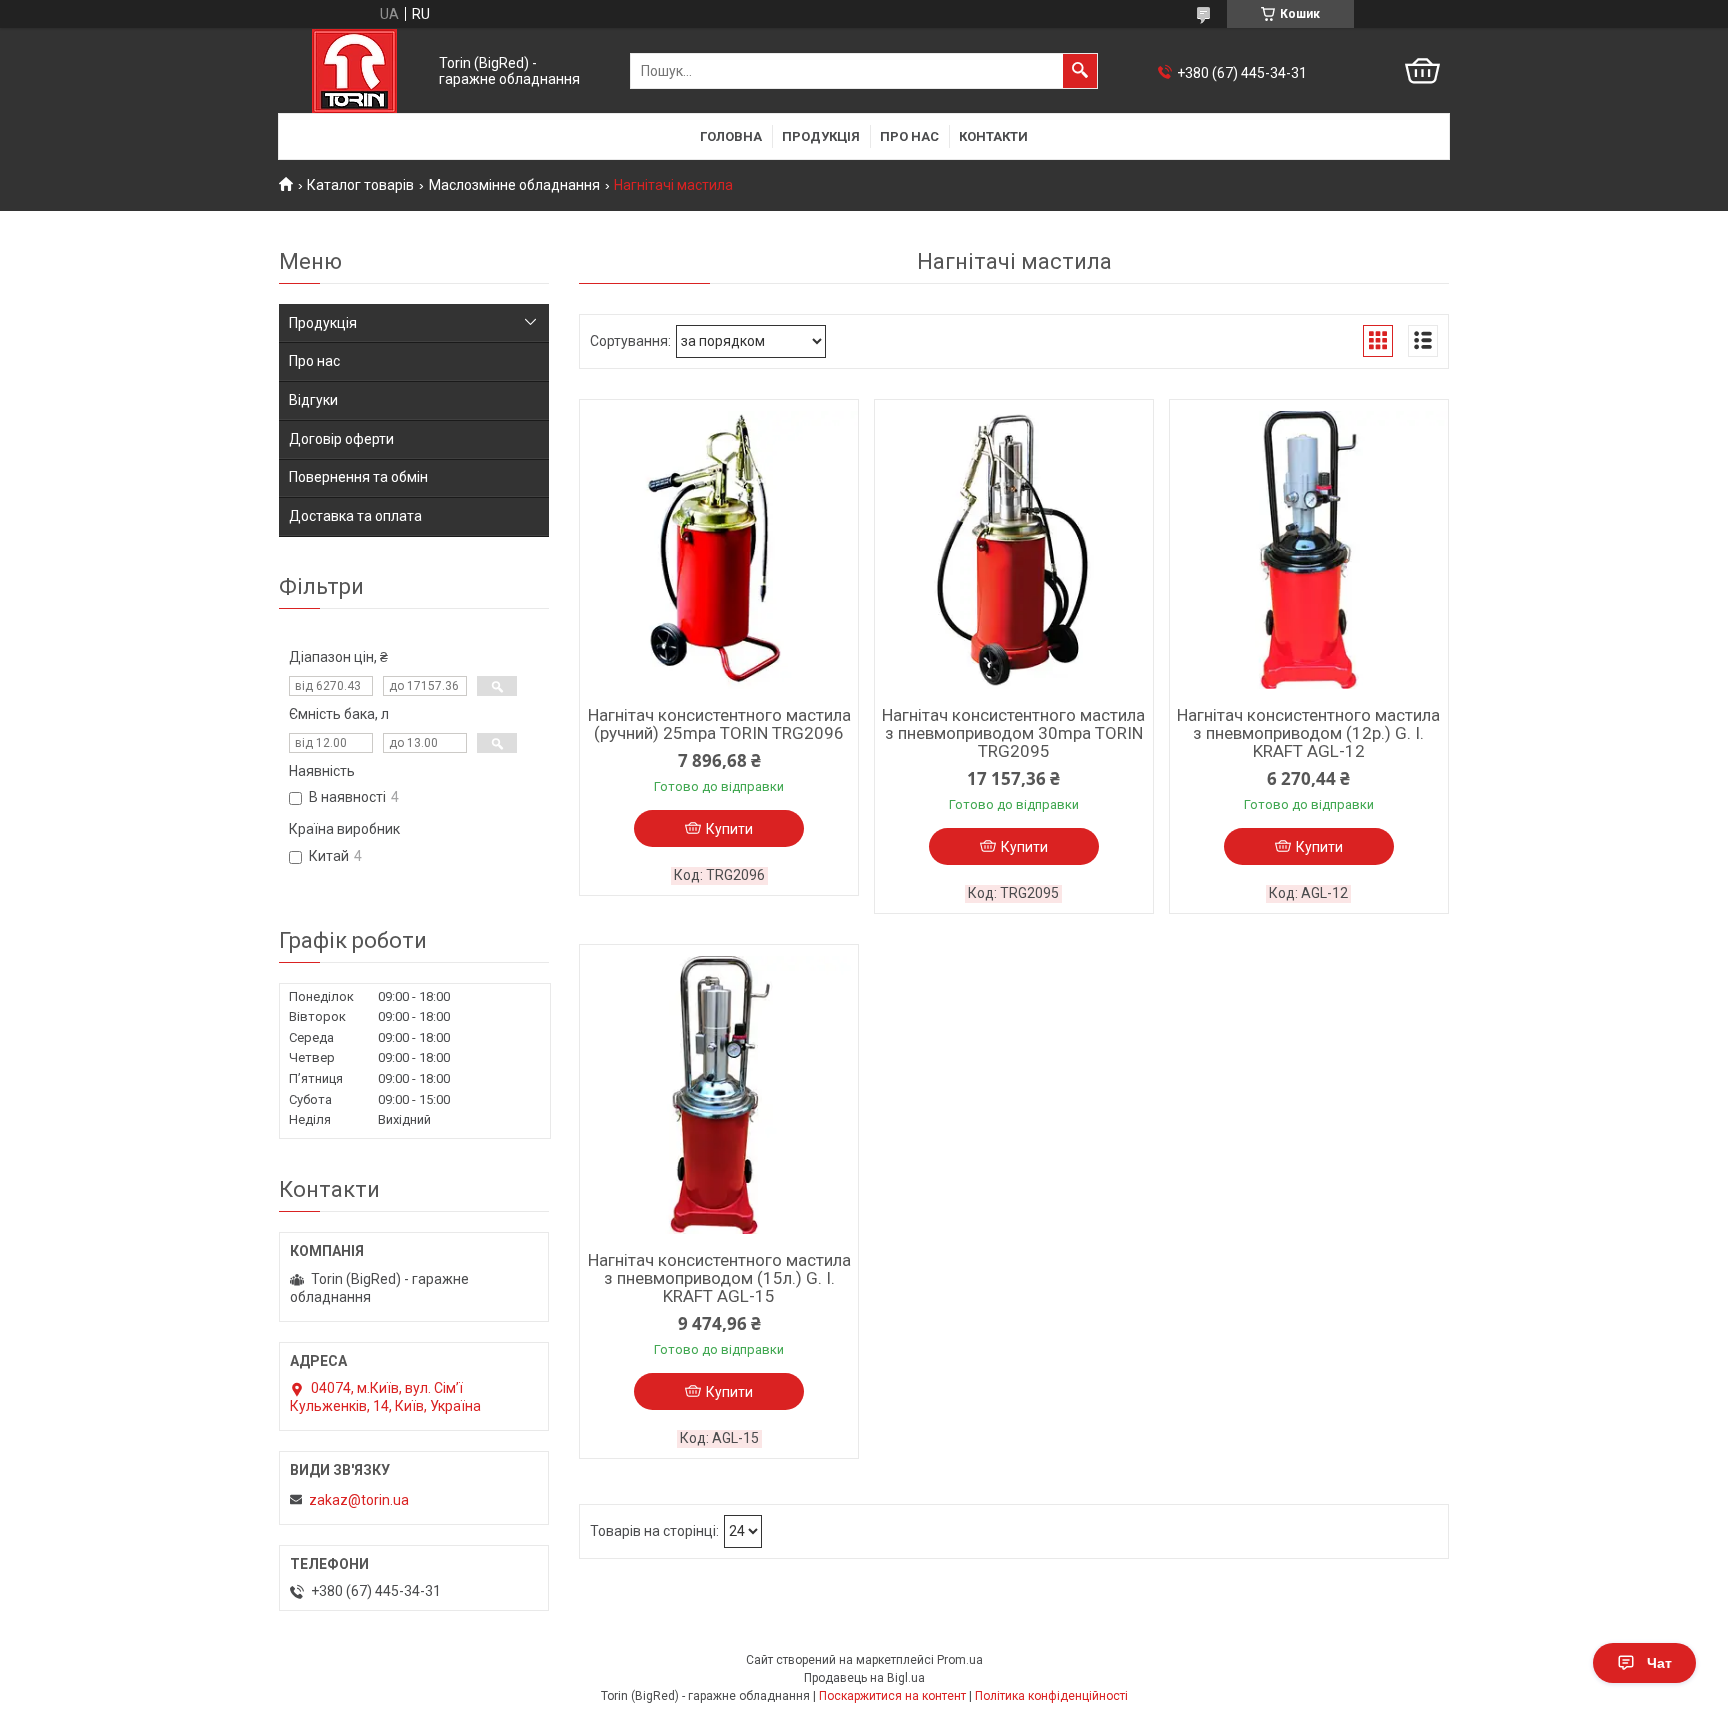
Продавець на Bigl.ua (864, 1678)
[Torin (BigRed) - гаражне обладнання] (354, 71)
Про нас (909, 136)
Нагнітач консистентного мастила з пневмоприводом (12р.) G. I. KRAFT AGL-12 (1308, 733)
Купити (729, 829)
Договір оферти (341, 439)
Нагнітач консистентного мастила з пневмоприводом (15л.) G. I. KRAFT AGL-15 (719, 1278)
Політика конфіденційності (1051, 1696)
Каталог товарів (360, 185)
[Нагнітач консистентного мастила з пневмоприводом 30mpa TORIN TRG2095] (1014, 550)
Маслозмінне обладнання (514, 185)
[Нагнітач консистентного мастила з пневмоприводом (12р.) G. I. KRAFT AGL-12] (1309, 550)
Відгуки (313, 400)
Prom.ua (960, 1660)
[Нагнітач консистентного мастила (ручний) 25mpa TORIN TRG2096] (719, 550)
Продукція (821, 136)
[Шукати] (1080, 71)
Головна (731, 136)
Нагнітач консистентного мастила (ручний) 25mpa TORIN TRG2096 (719, 724)
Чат (1659, 1663)
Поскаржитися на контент (892, 1696)
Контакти (993, 136)
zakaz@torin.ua (359, 1500)
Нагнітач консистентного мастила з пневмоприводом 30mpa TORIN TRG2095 (1013, 733)
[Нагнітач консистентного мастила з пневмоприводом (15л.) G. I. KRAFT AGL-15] (719, 1095)
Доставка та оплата (355, 516)
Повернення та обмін (358, 477)
